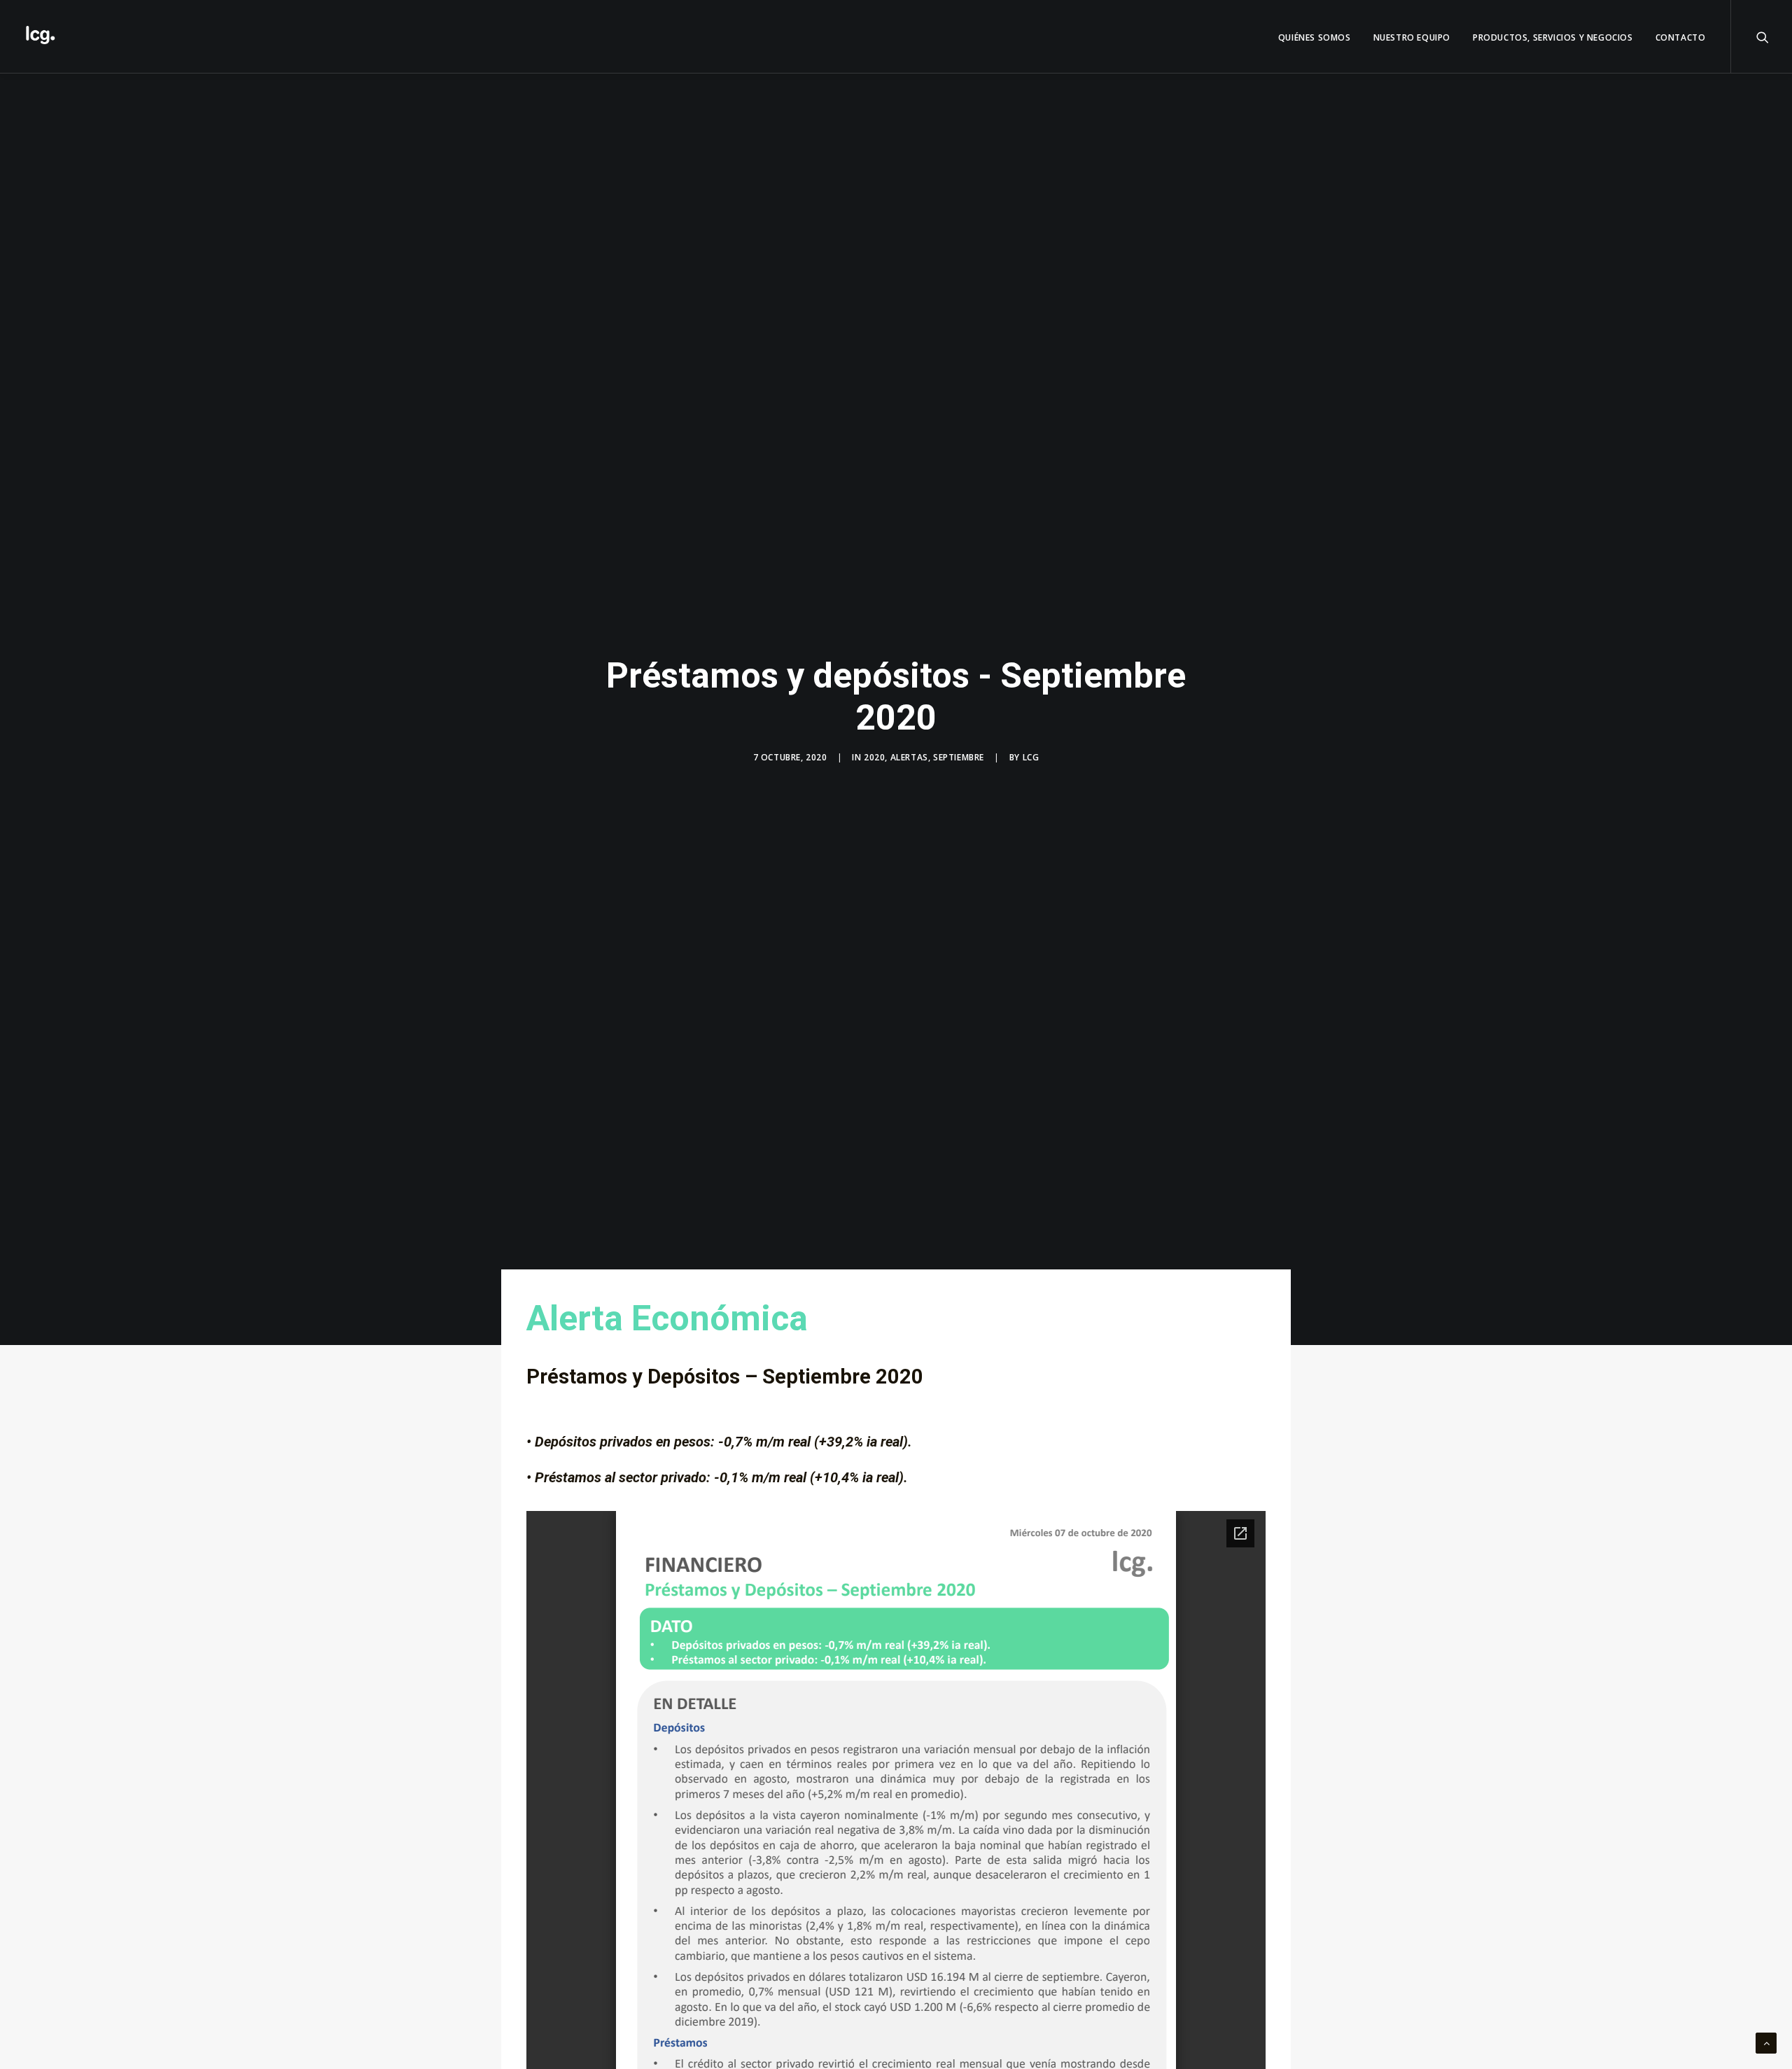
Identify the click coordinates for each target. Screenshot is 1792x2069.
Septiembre (959, 757)
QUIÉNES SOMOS (1315, 37)
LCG (1031, 757)
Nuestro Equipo (1412, 37)
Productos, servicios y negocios (1553, 37)
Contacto (1681, 37)
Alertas (909, 757)
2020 (874, 757)
